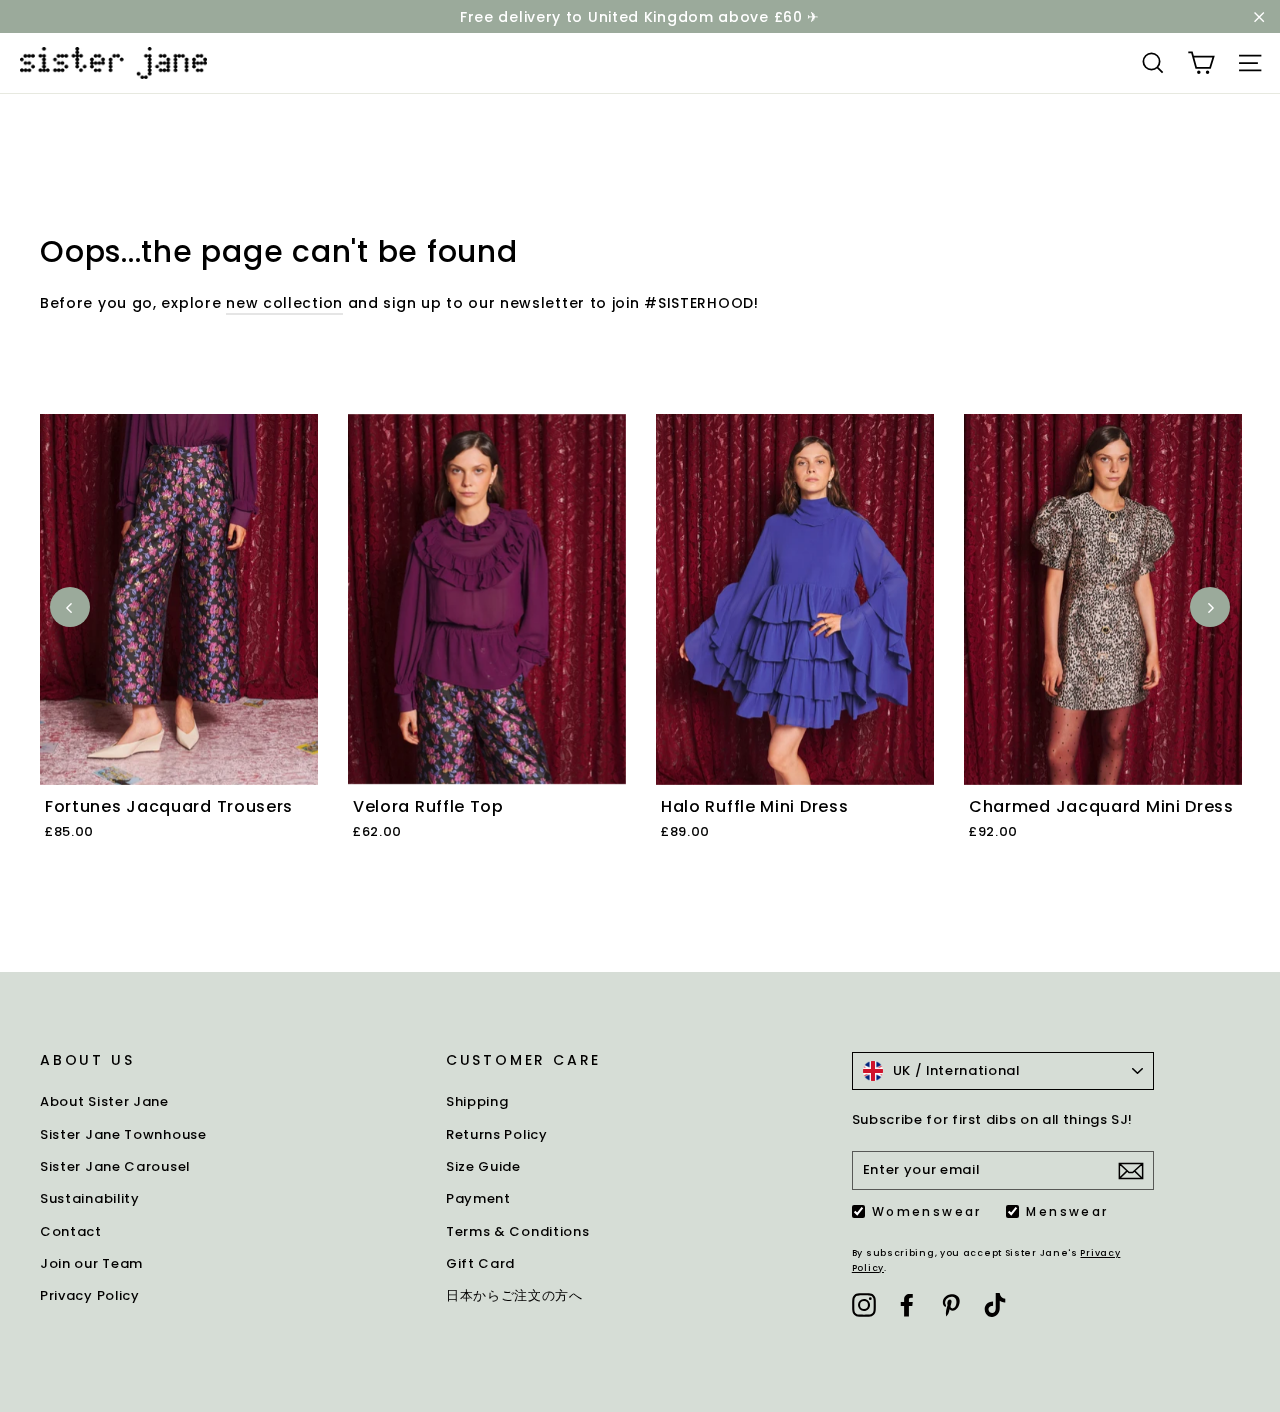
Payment (478, 1198)
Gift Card (480, 1263)
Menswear (1067, 1212)
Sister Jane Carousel (115, 1166)
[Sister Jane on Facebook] (907, 1305)
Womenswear (927, 1212)
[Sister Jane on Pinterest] (951, 1305)
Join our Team (91, 1263)
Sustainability (90, 1198)
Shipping (477, 1101)
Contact (71, 1231)
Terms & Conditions (518, 1231)
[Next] (1210, 607)
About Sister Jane (104, 1101)
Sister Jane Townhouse (123, 1134)
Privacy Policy (90, 1295)
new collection (284, 303)
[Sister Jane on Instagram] (864, 1305)
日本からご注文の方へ (514, 1295)
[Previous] (70, 607)
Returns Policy (497, 1134)
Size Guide (483, 1166)
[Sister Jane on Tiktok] (995, 1305)
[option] (182, 650)
